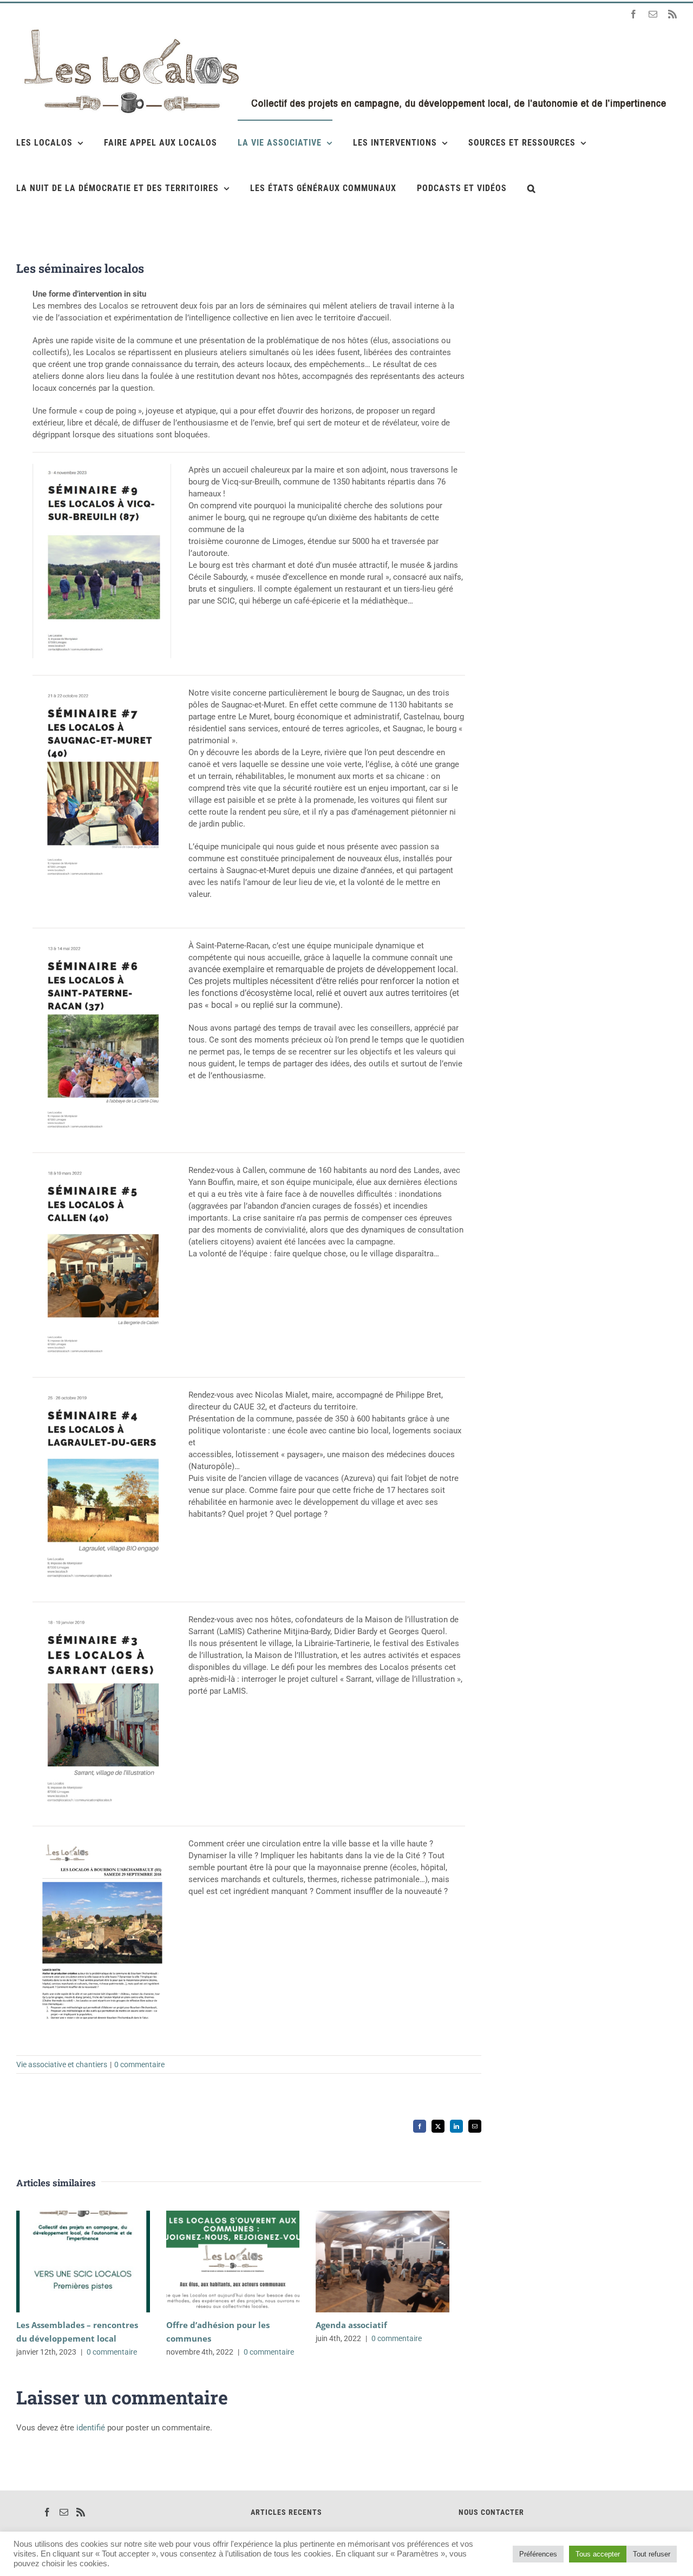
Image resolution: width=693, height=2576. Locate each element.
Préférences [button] (538, 2554)
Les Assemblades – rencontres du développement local (67, 2261)
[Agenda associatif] (383, 2262)
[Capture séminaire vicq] (102, 468)
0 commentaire (139, 2064)
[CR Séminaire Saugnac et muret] (102, 691)
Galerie (99, 2261)
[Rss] (81, 2512)
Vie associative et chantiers (62, 2064)
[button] (532, 188)
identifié (91, 2428)
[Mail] (64, 2512)
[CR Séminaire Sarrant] (102, 1617)
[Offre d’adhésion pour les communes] (233, 2262)
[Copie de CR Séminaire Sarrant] (102, 1393)
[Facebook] (47, 2512)
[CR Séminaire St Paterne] (102, 943)
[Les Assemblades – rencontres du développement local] (83, 2262)
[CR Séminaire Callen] (102, 1168)
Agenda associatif (367, 2261)
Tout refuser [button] (652, 2554)
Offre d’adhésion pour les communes (217, 2261)
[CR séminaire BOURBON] (102, 1841)
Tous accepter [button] (598, 2554)
